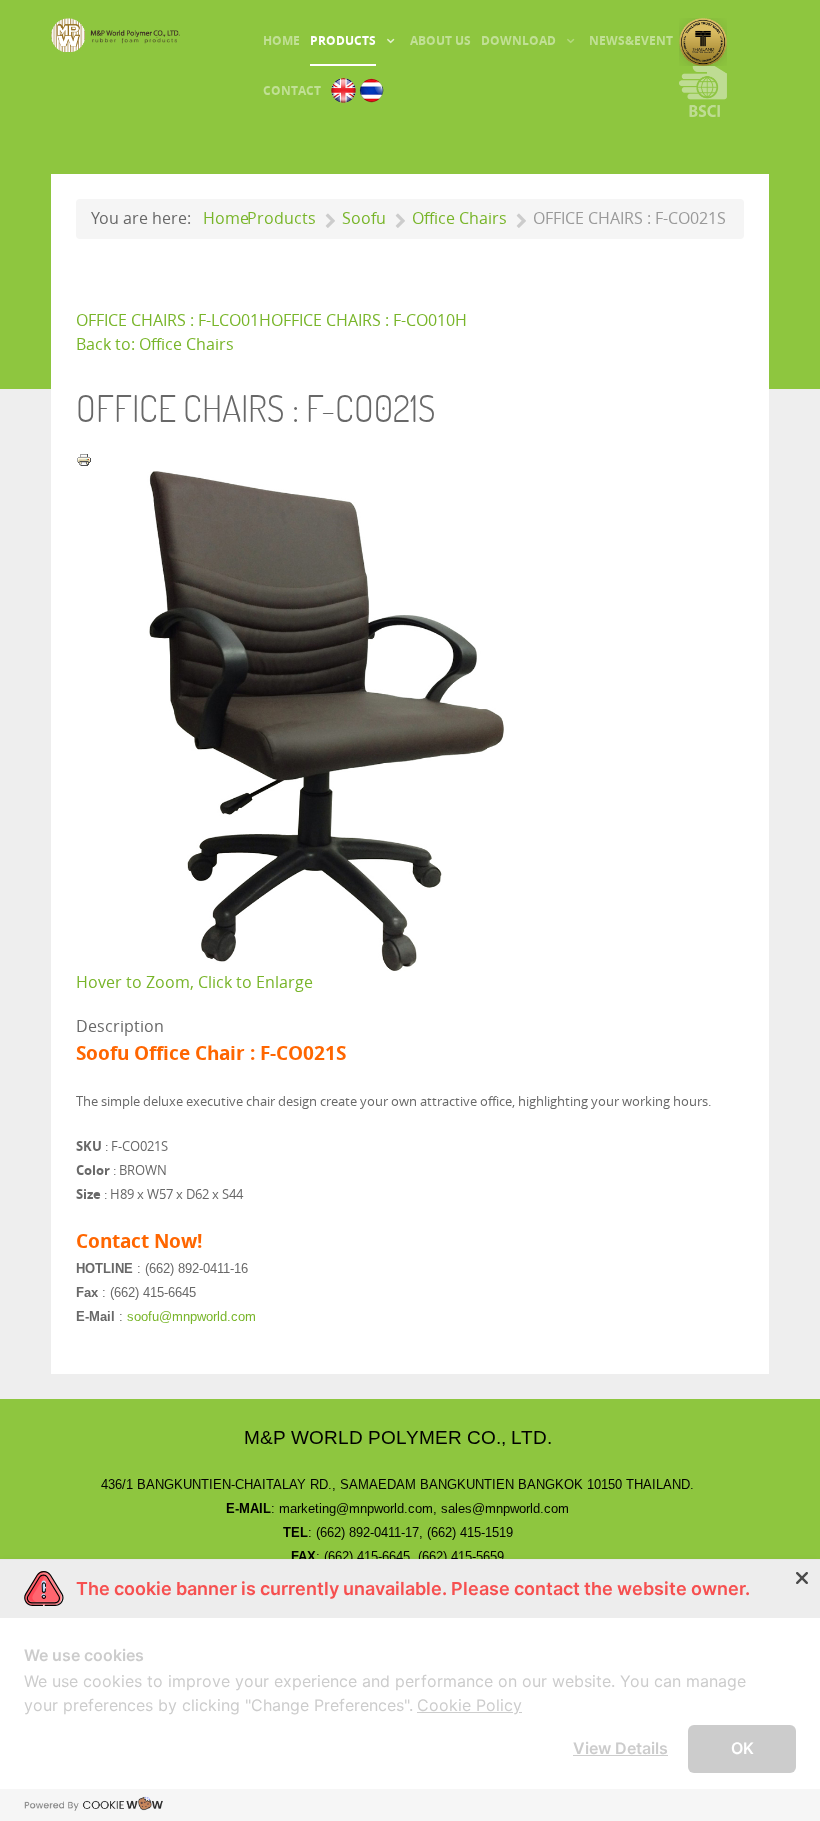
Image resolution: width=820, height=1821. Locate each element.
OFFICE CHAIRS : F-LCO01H (173, 320)
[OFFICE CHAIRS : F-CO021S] (326, 720)
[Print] (84, 458)
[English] (343, 89)
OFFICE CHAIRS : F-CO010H (369, 320)
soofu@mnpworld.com (191, 1316)
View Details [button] (620, 1748)
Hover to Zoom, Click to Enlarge (194, 982)
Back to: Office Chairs (155, 344)
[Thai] (371, 89)
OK (742, 1748)
